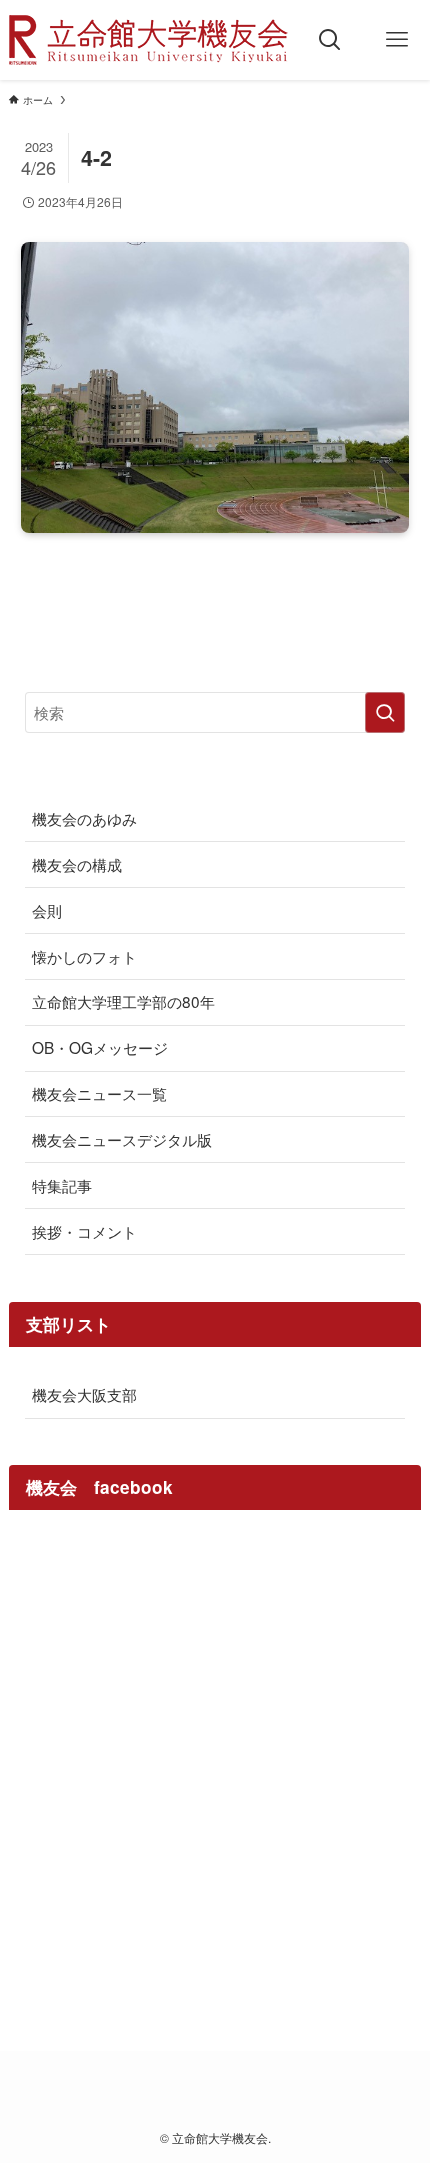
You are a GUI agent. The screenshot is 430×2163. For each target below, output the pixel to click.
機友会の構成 (77, 864)
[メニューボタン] (396, 40)
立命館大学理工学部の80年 (123, 1001)
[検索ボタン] (330, 40)
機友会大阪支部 (84, 1394)
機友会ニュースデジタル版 (122, 1139)
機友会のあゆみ (84, 818)
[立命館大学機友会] (148, 40)
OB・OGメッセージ (100, 1047)
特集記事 (62, 1185)
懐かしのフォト (84, 956)
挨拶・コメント (84, 1231)
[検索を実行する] (385, 712)
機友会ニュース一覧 (99, 1093)
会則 (47, 910)
